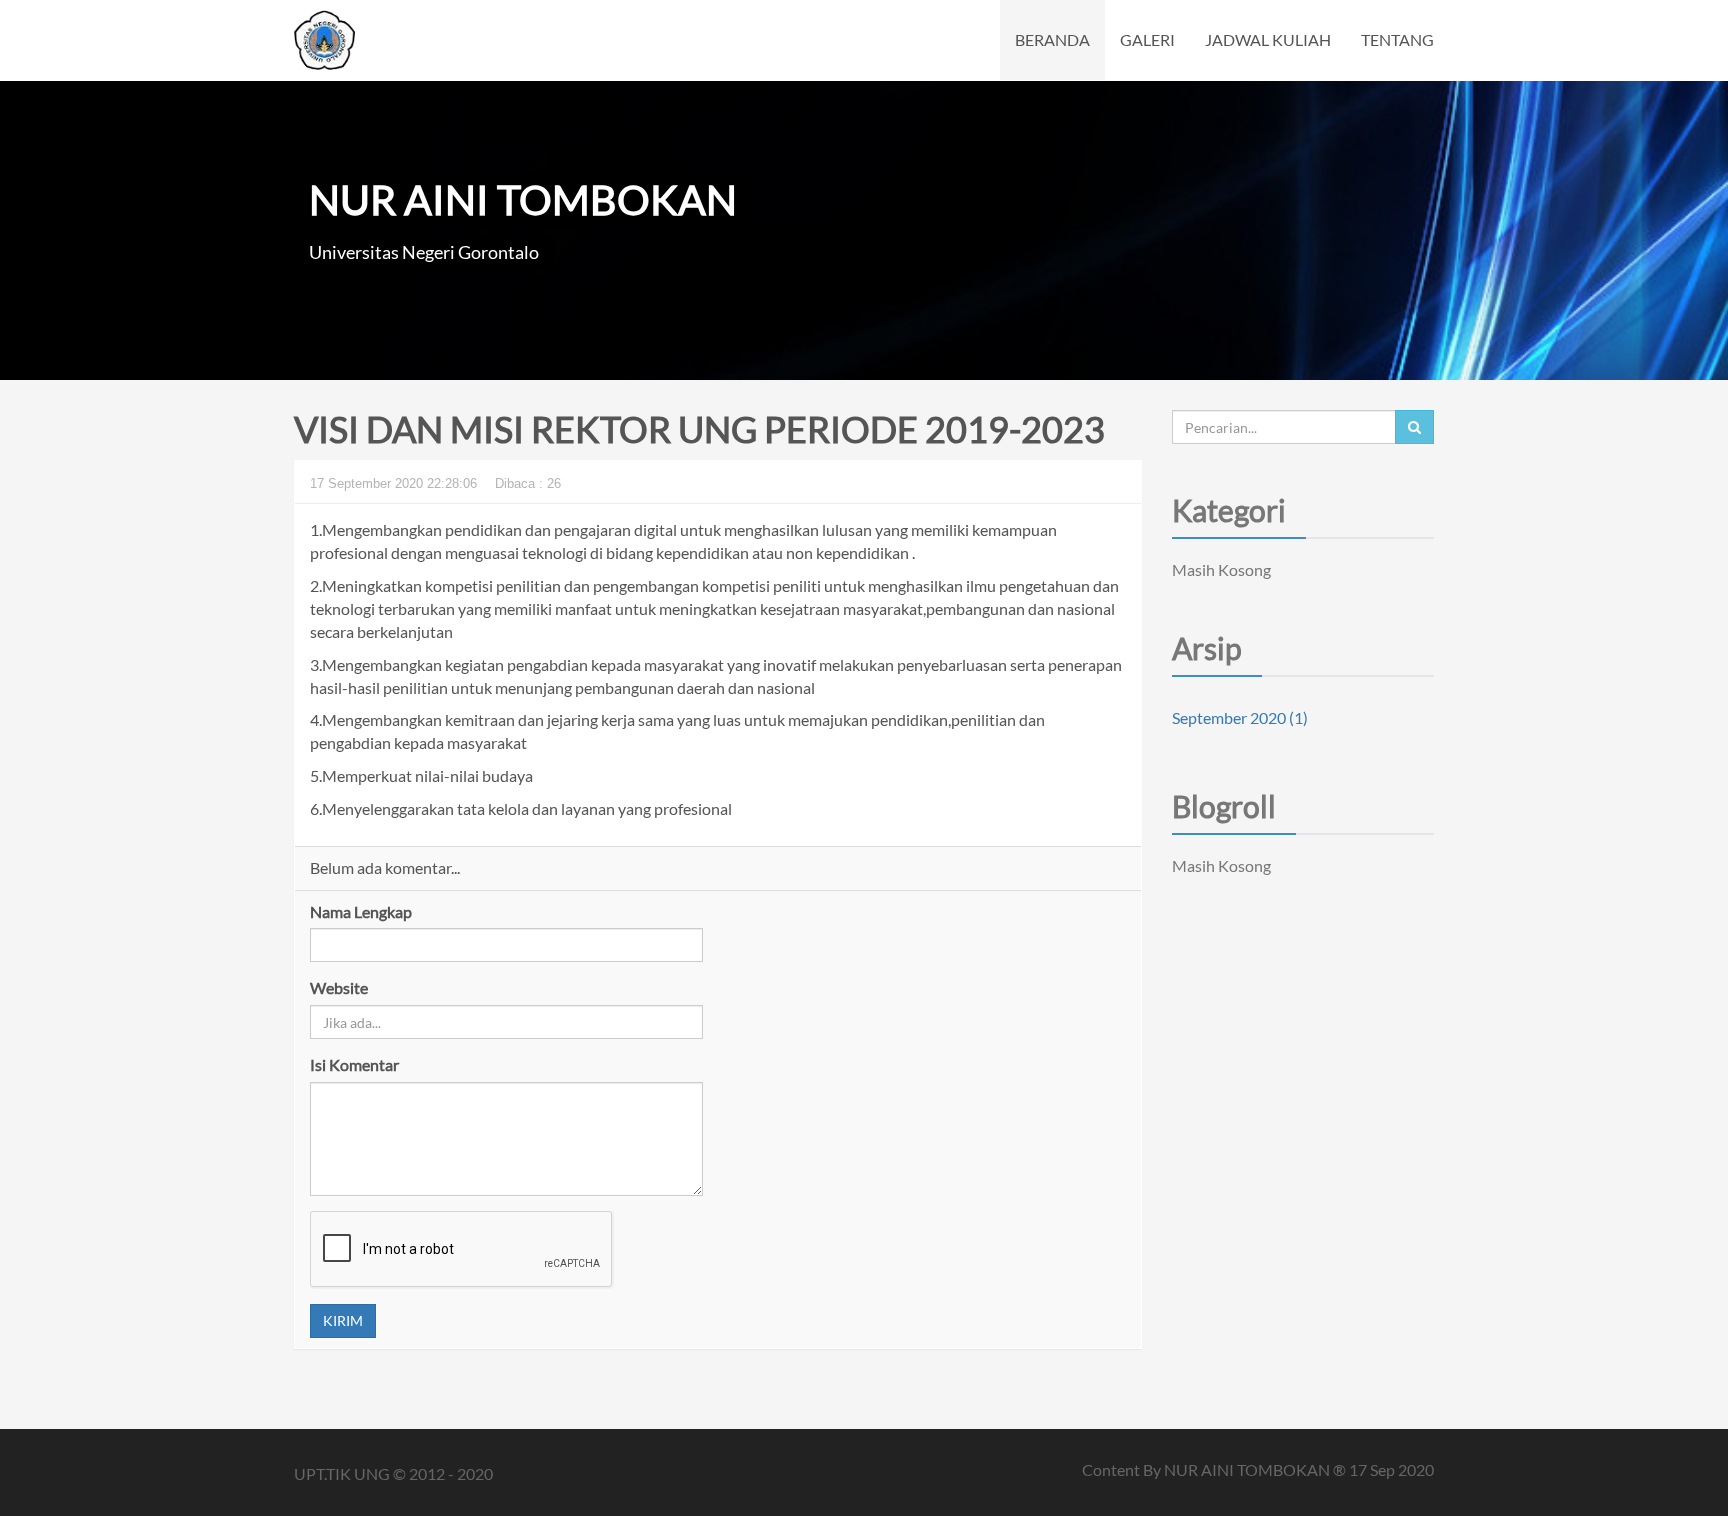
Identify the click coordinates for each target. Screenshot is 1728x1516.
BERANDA (1052, 39)
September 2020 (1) (1240, 717)
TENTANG (1397, 39)
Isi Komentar (354, 1064)
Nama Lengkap (361, 911)
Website (339, 987)
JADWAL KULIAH (1268, 39)
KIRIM (343, 1320)
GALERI (1147, 39)
